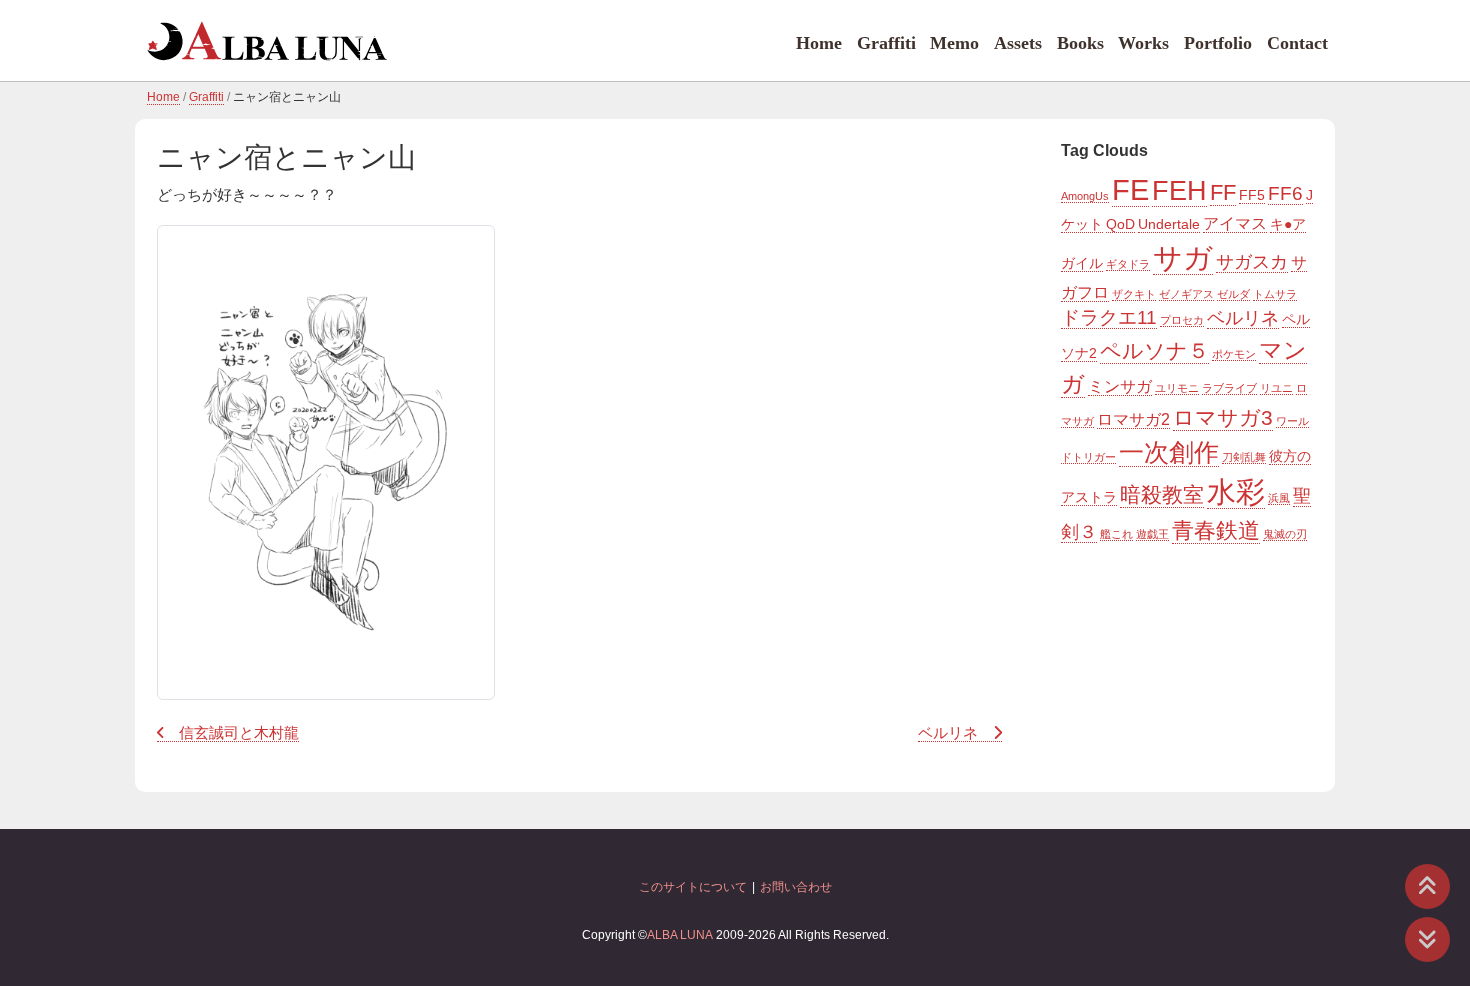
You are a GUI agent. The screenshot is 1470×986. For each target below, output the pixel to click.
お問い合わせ (796, 887)
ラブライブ (1229, 388)
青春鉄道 (1216, 530)
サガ (1183, 257)
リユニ (1276, 388)
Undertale (1169, 224)
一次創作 (1169, 452)
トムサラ (1275, 294)
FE (1130, 190)
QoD (1120, 224)
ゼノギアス (1186, 294)
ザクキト (1134, 294)
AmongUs (1085, 196)
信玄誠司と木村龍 (239, 733)
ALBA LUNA (680, 935)
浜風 (1279, 498)
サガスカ (1252, 262)
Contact (1297, 43)
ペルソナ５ (1154, 351)
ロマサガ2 (1133, 419)
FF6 (1285, 193)
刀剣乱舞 (1244, 457)
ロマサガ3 (1223, 418)
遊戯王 (1152, 534)
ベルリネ (948, 733)
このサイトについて (693, 887)
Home (819, 43)
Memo (954, 43)
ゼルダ (1233, 294)
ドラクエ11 (1109, 317)
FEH (1179, 190)
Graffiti (886, 43)
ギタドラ (1128, 264)
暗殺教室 (1162, 495)
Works (1143, 43)
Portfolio (1218, 43)
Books (1080, 43)
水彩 (1236, 492)
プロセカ (1182, 320)
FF (1223, 192)
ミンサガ (1120, 386)
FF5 (1252, 195)
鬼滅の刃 (1285, 534)
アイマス (1235, 223)
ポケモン (1234, 354)
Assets (1018, 43)
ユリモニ (1177, 388)
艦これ (1116, 534)
